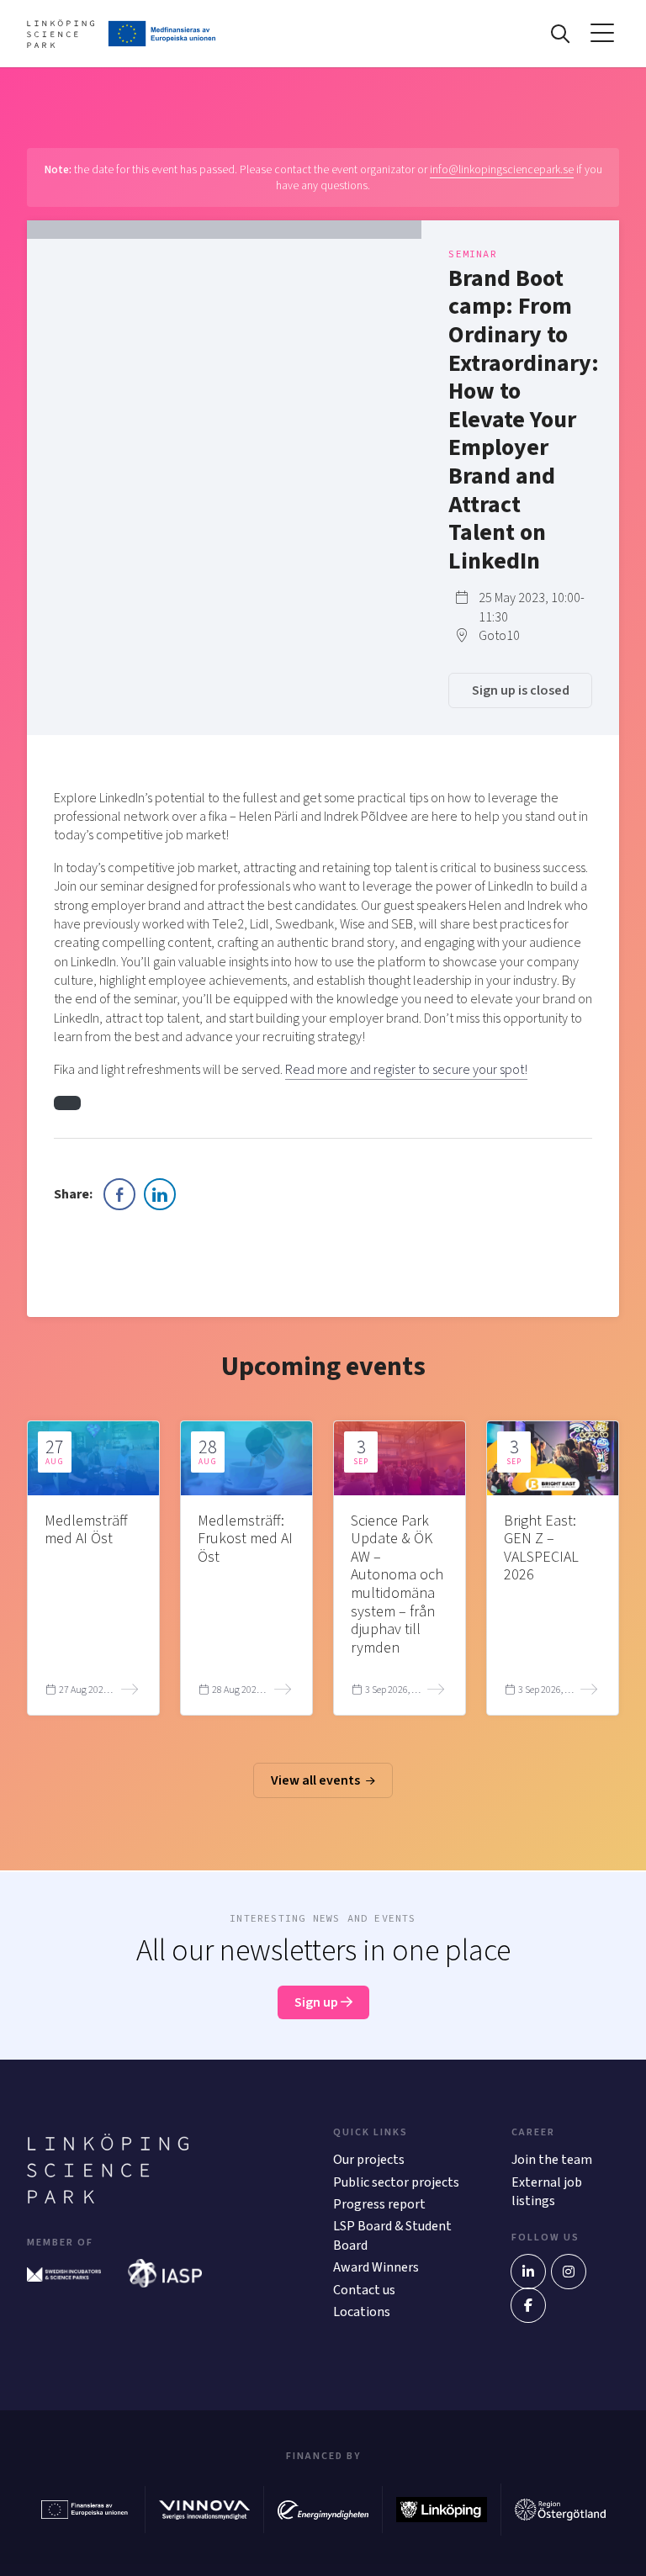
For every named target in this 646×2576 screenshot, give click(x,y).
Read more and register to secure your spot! (406, 1070)
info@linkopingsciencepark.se (502, 169)
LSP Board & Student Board (392, 2235)
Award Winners (376, 2267)
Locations (362, 2312)
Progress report (379, 2204)
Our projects (369, 2160)
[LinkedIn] (528, 2272)
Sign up (318, 2002)
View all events (317, 1780)
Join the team (552, 2160)
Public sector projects (396, 2182)
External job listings (547, 2192)
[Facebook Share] (119, 1194)
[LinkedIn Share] (160, 1194)
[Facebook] (528, 2305)
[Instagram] (569, 2272)
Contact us (364, 2290)
